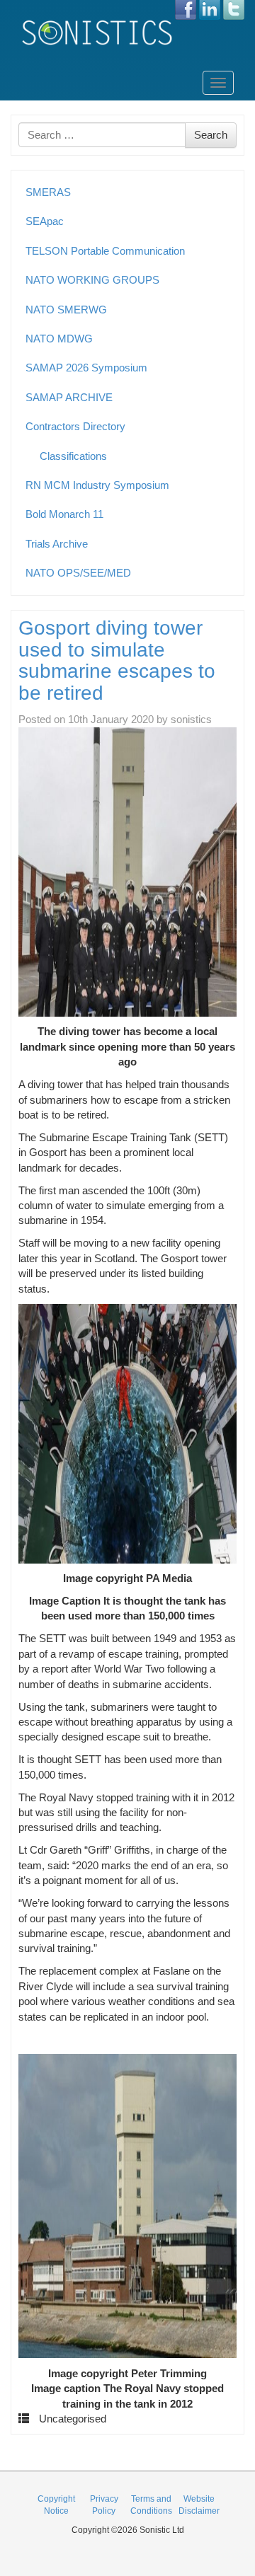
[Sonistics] (98, 32)
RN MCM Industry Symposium (97, 485)
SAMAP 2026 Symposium (86, 368)
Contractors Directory (75, 426)
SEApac (45, 221)
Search (211, 135)
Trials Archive (57, 544)
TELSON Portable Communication (105, 251)
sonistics (191, 719)
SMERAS (48, 192)
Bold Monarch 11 (64, 514)
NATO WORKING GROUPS (92, 280)
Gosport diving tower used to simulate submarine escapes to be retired (117, 660)
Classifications (73, 456)
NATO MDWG (59, 339)
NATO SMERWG (66, 310)
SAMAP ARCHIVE (69, 397)
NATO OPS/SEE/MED (78, 573)
